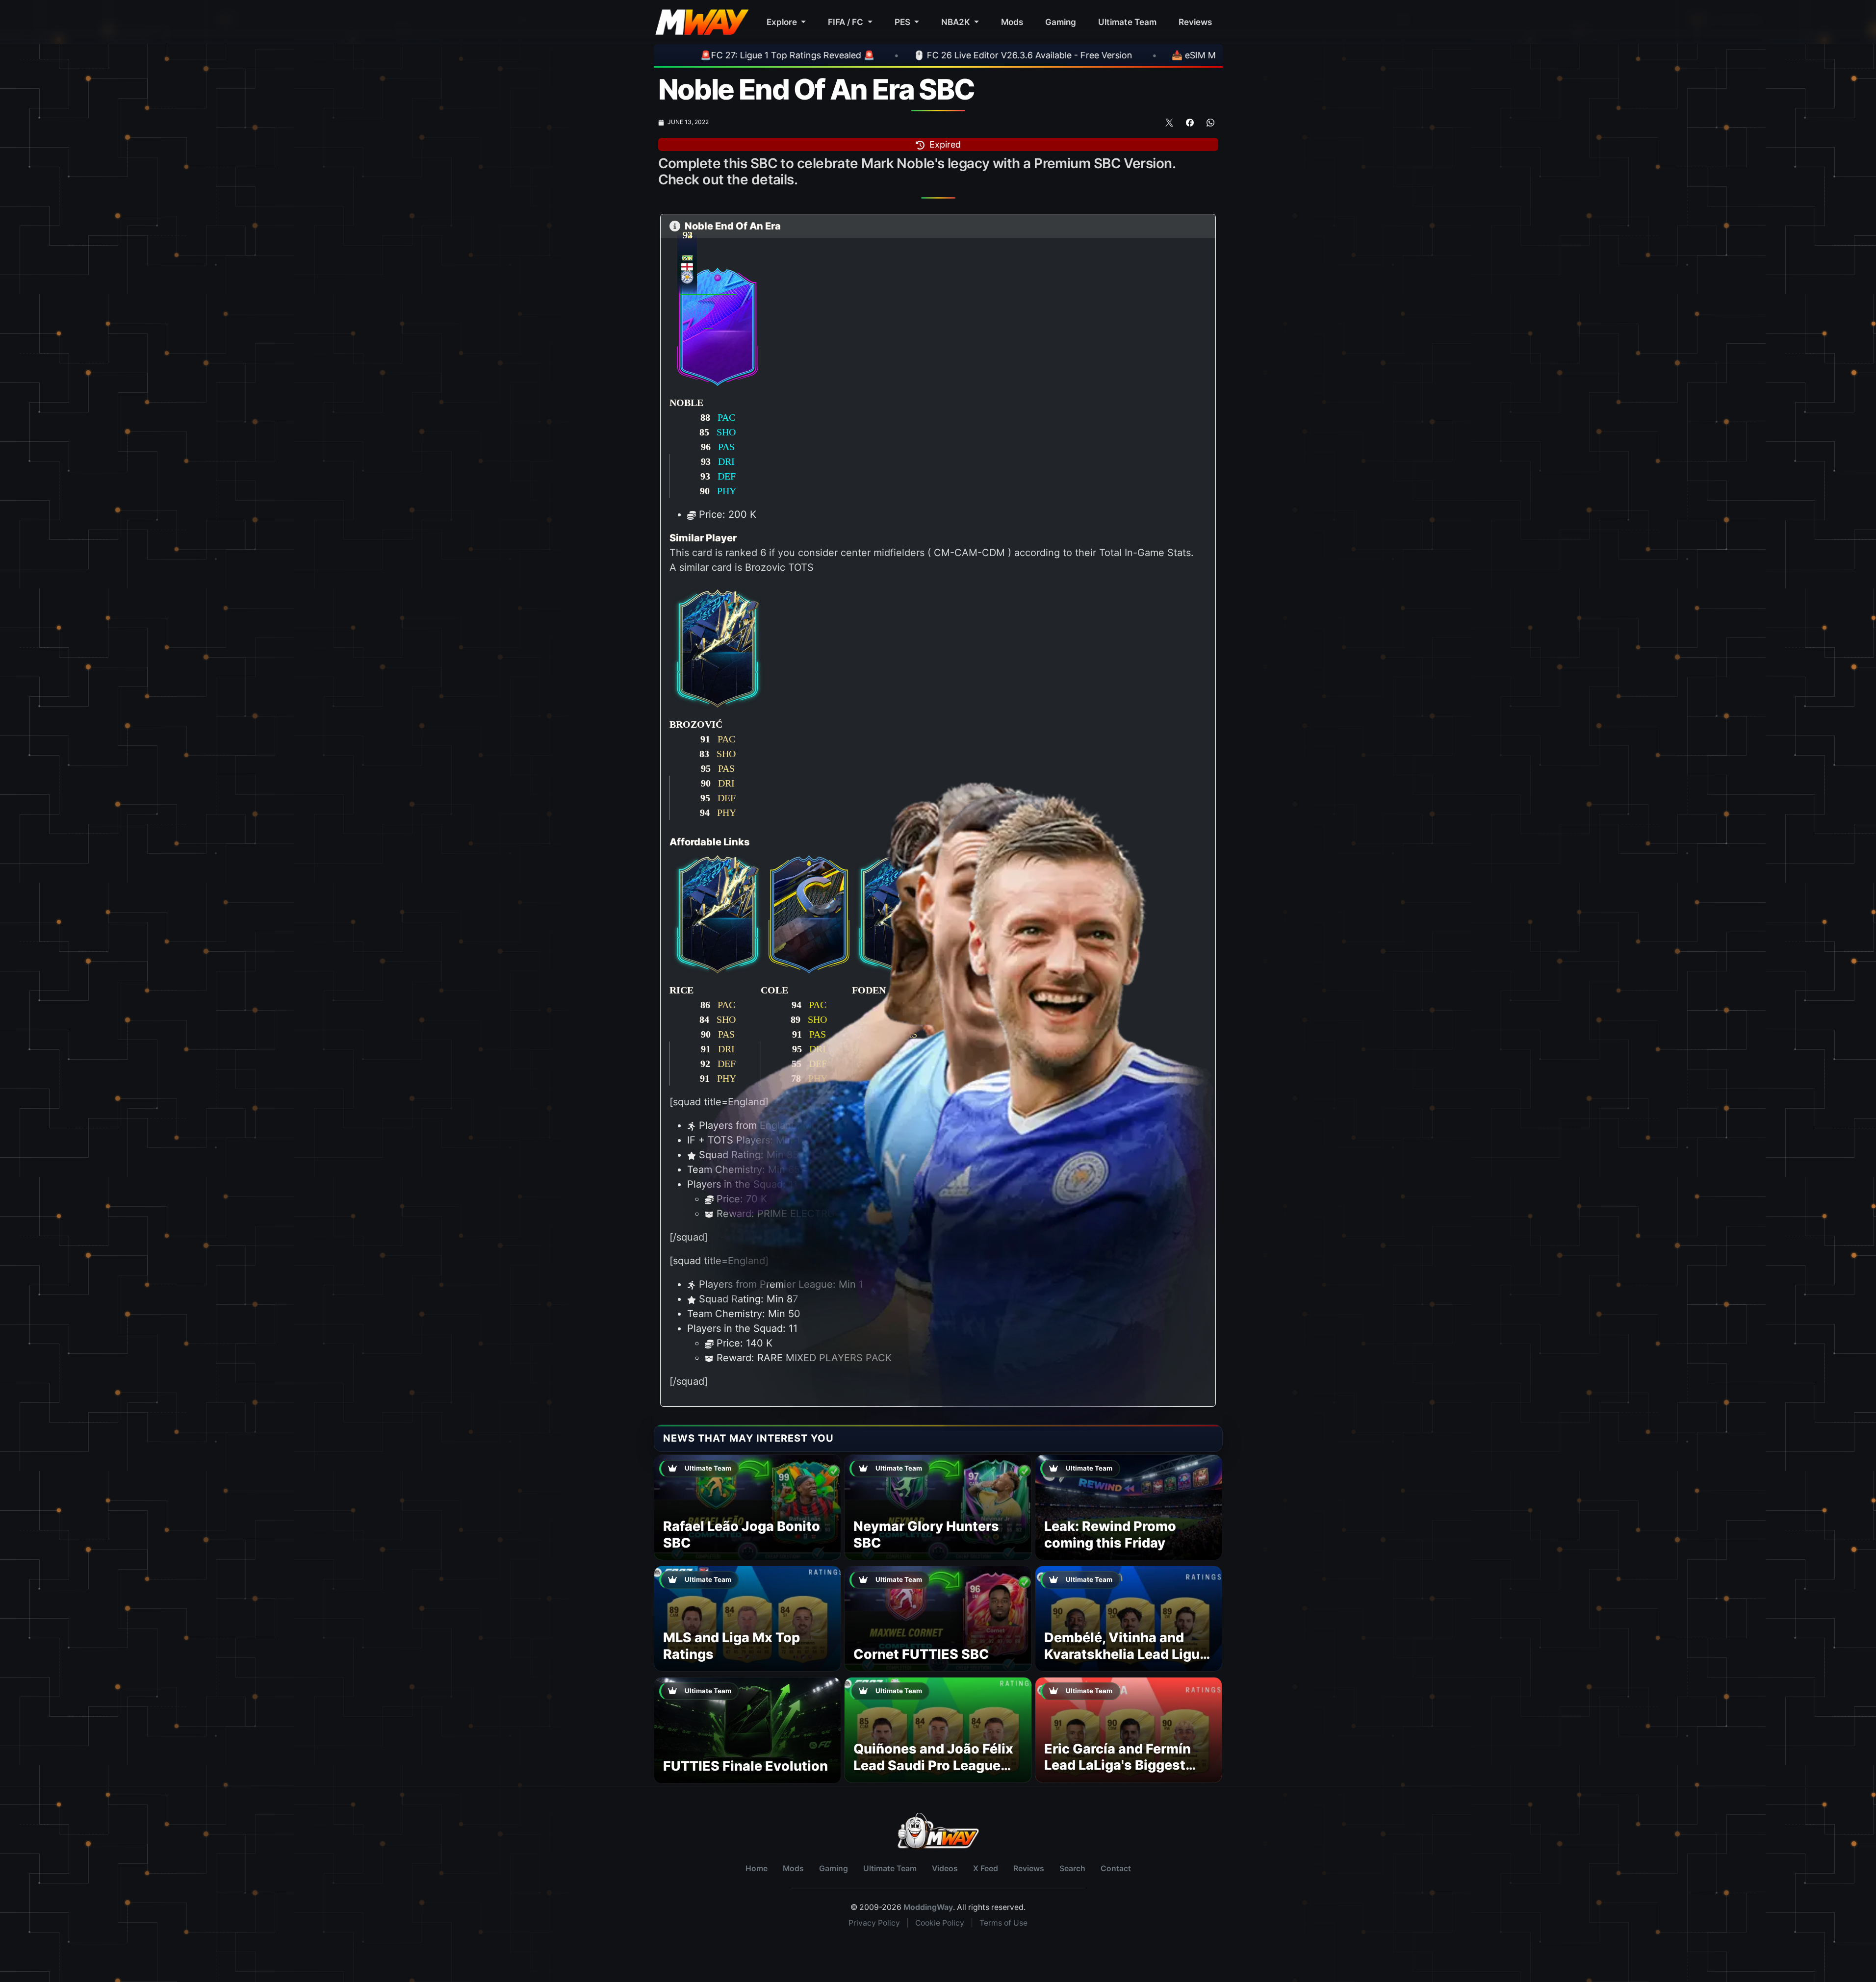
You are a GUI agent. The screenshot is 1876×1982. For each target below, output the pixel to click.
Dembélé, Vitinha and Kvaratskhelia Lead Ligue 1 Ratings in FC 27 (1126, 1654)
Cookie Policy (940, 1923)
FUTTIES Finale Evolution (745, 1766)
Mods (1012, 22)
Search (1072, 1868)
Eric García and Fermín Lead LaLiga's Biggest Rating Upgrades (1118, 1766)
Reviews (1195, 22)
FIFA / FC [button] (847, 22)
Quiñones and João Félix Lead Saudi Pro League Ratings (933, 1766)
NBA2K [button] (957, 22)
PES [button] (903, 22)
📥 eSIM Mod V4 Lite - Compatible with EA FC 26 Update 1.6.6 (1111, 55)
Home (757, 1868)
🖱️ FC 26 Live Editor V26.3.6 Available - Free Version (833, 55)
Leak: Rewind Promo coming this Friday (1110, 1535)
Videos (945, 1868)
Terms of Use (1003, 1923)
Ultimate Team (1127, 22)
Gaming (1061, 22)
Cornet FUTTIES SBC (921, 1654)
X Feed (986, 1868)
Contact (1116, 1868)
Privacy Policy (874, 1923)
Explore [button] (783, 22)
